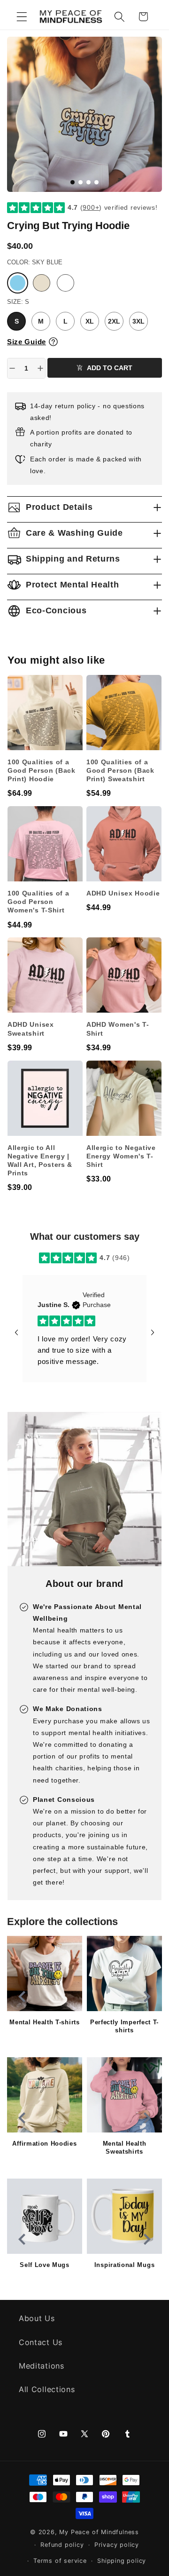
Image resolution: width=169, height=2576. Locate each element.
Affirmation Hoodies (44, 2144)
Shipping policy (122, 2561)
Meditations (42, 2366)
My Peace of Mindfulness (99, 2532)
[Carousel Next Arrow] (153, 1332)
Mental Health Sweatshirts (125, 2148)
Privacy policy (117, 2545)
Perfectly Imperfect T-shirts (124, 2026)
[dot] (73, 182)
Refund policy (62, 2545)
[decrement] (12, 368)
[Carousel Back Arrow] (16, 1332)
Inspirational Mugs (124, 2265)
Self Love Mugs (45, 2265)
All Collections (47, 2389)
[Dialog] (53, 342)
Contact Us (41, 2342)
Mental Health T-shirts (44, 2022)
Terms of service (60, 2561)
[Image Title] (45, 1974)
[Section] (44, 1258)
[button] (22, 17)
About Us (37, 2318)
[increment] (40, 368)
